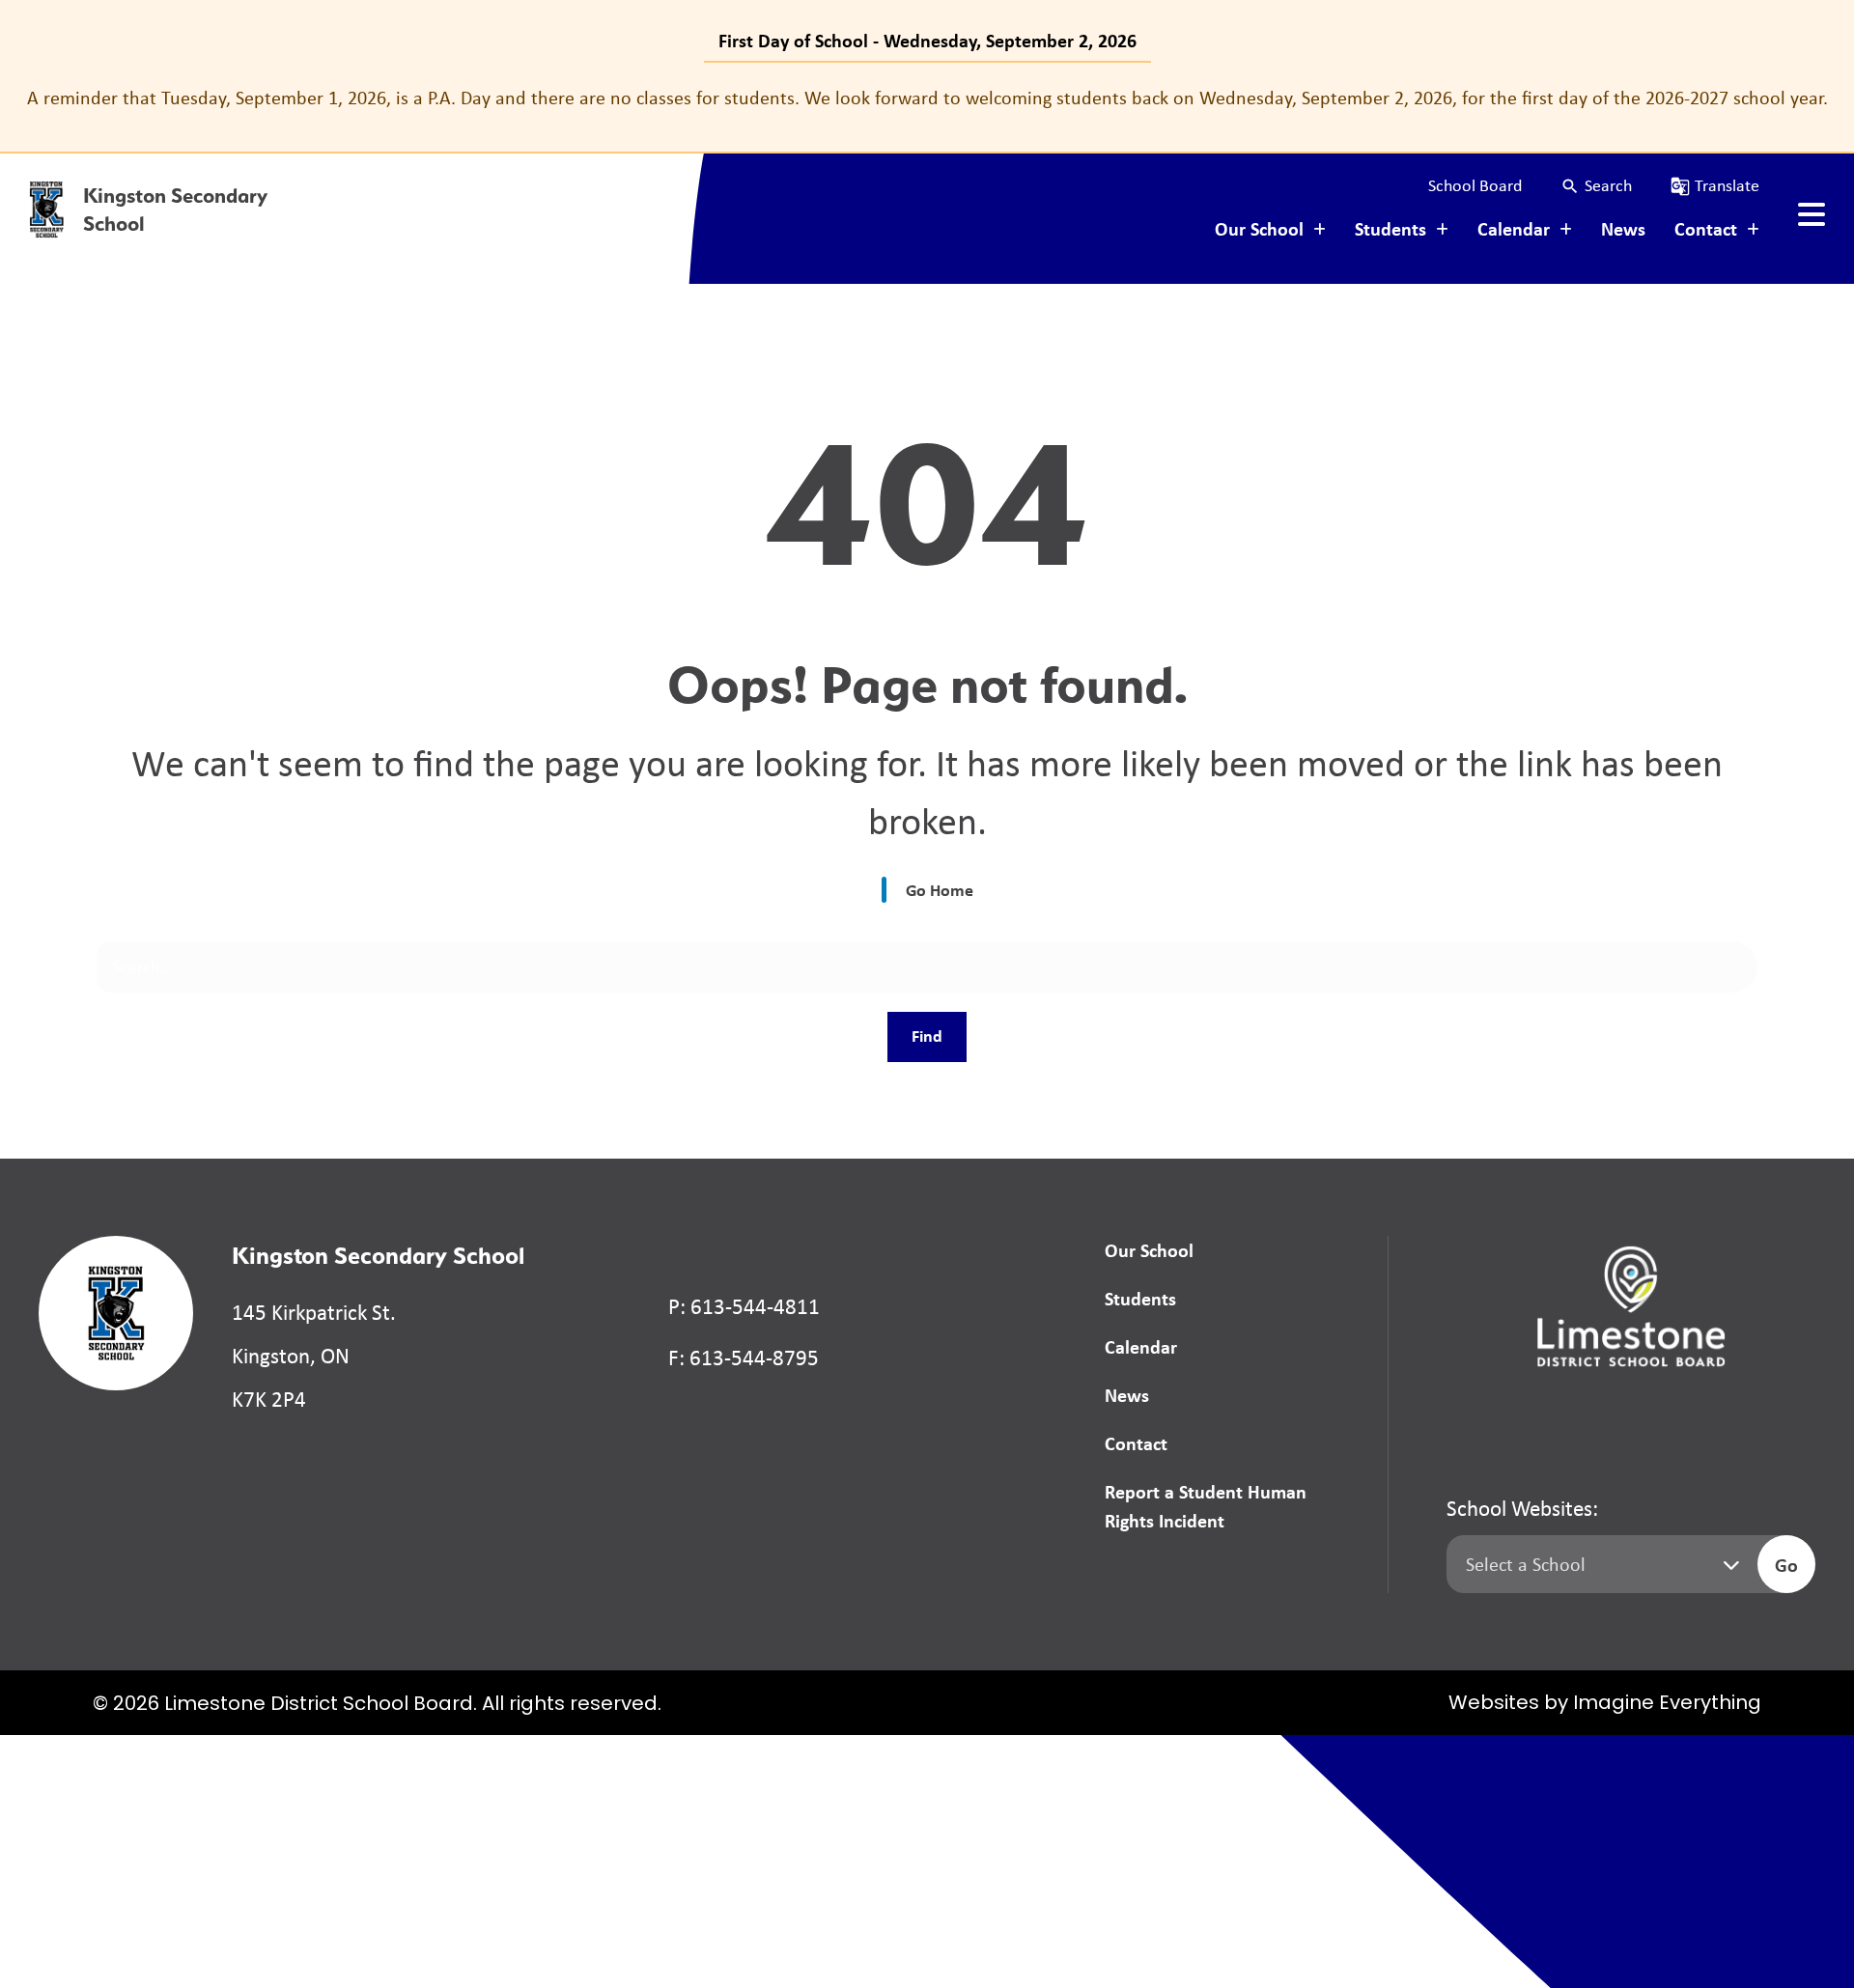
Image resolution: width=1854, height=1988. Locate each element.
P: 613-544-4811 (744, 1306)
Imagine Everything (1667, 1704)
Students (1140, 1298)
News (1623, 228)
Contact (1136, 1443)
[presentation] (1812, 214)
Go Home (940, 890)
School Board (1475, 185)
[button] (1596, 186)
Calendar (1141, 1346)
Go (1786, 1565)
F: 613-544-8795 (744, 1358)
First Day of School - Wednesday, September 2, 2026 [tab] (927, 40)
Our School (1149, 1250)
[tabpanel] (927, 98)
